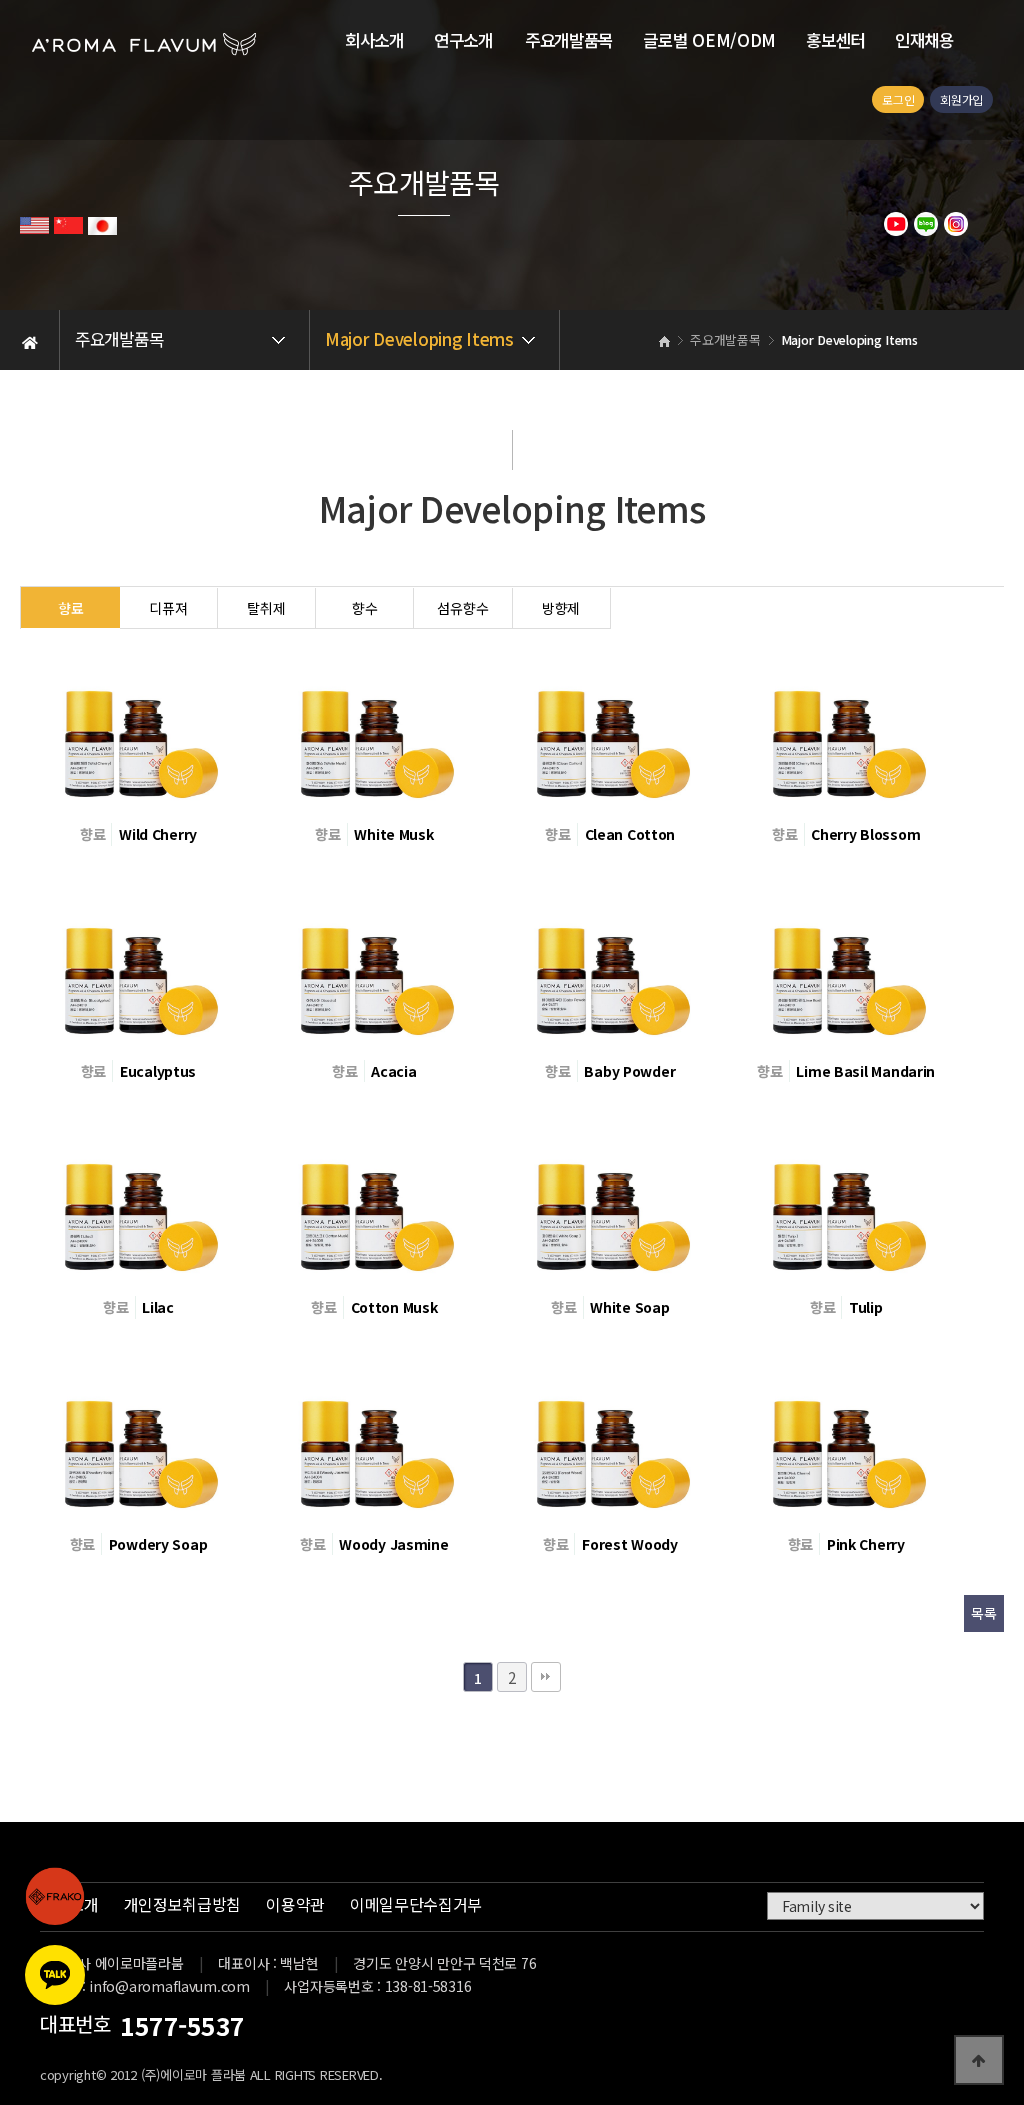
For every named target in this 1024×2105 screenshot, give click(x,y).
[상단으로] (979, 2060)
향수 (364, 608)
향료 (70, 608)
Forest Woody (630, 1544)
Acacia (393, 1071)
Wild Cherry (158, 834)
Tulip (866, 1307)
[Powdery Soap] (138, 1438)
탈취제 (266, 608)
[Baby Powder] (610, 964)
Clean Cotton (630, 834)
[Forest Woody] (610, 1438)
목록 (983, 1613)
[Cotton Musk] (374, 1201)
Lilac (158, 1307)
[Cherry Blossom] (846, 728)
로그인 (898, 99)
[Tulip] (846, 1201)
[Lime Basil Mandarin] (846, 964)
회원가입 (961, 99)
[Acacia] (374, 964)
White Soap (629, 1307)
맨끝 (546, 1677)
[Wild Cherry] (138, 728)
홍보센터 (835, 40)
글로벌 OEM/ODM (709, 40)
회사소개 (374, 40)
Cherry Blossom (865, 834)
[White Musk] (374, 728)
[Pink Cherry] (846, 1438)
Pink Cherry (866, 1544)
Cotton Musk (394, 1307)
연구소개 (463, 40)
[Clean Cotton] (610, 728)
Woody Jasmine (393, 1544)
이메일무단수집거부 (416, 1904)
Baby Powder (629, 1071)
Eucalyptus (158, 1071)
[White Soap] (610, 1201)
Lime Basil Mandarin (865, 1071)
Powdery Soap (158, 1544)
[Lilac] (138, 1201)
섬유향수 (462, 608)
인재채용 (924, 40)
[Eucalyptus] (138, 964)
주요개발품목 (569, 40)
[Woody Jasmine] (374, 1438)
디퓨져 (168, 608)
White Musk (393, 834)
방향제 (561, 608)
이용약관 (295, 1904)
